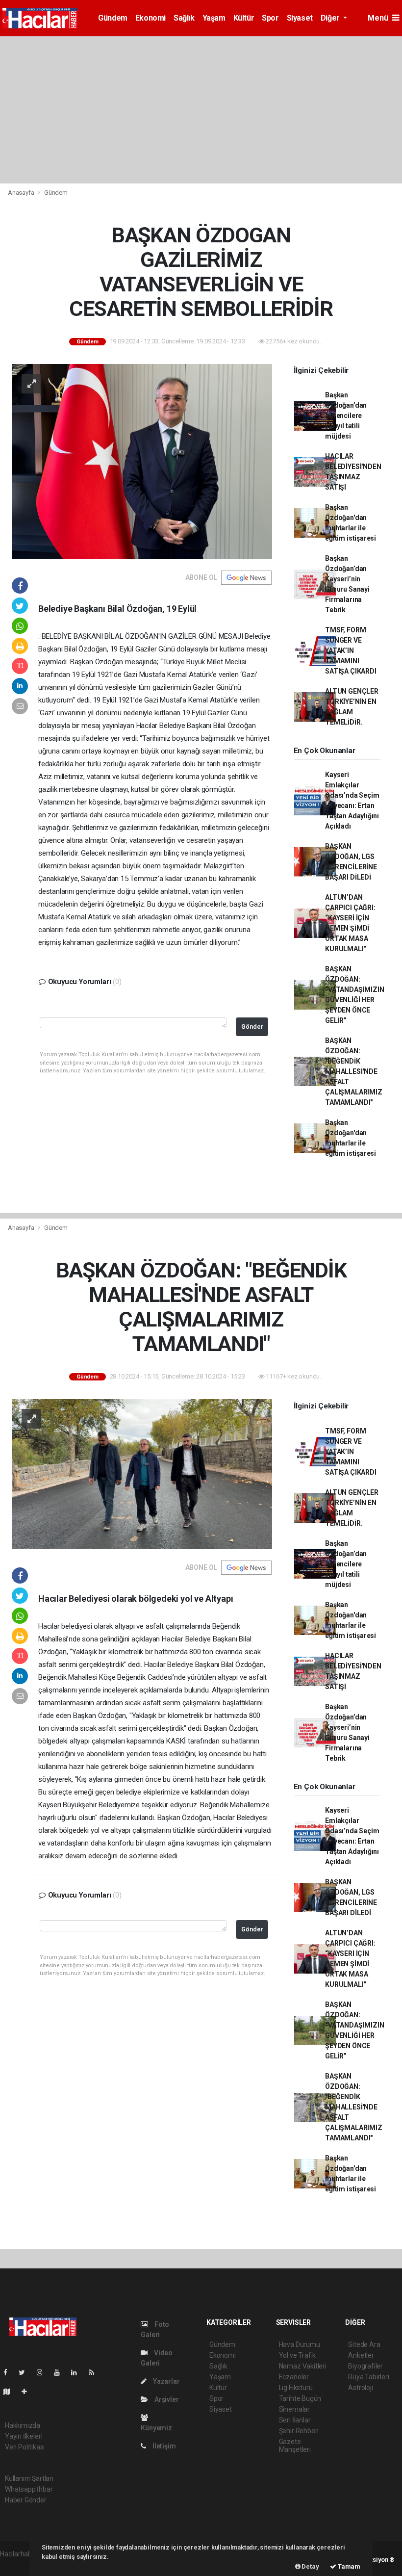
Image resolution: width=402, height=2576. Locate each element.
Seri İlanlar (295, 2420)
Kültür (244, 18)
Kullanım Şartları (29, 2478)
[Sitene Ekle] (28, 2392)
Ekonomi (151, 18)
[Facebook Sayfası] (9, 2372)
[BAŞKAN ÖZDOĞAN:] (142, 1473)
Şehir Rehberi (299, 2431)
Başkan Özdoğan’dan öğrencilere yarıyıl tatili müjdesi (346, 416)
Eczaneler (294, 2377)
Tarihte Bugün (300, 2398)
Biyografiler (365, 2366)
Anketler (361, 2355)
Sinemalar (294, 2409)
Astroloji (360, 2388)
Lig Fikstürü (296, 2388)
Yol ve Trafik (298, 2355)
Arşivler (166, 2399)
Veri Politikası (25, 2447)
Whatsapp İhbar (29, 2489)
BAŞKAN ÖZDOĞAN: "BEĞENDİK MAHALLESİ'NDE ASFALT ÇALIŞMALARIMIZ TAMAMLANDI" (353, 1071)
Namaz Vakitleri (303, 2366)
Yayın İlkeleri (24, 2436)
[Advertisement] (201, 110)
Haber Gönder (26, 2500)
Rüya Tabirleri (368, 2377)
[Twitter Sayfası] (26, 2372)
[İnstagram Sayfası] (44, 2372)
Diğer (331, 18)
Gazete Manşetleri (295, 2446)
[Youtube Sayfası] (61, 2372)
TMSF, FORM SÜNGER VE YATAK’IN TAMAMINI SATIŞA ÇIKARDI (351, 651)
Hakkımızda (23, 2425)
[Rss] (95, 2372)
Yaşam (214, 18)
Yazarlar (165, 2381)
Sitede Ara (364, 2344)
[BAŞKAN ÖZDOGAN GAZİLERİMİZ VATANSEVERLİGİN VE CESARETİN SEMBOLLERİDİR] (142, 461)
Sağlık (184, 18)
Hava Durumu (300, 2344)
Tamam (348, 2566)
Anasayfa (22, 193)
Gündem (113, 18)
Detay (310, 2566)
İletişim (163, 2446)
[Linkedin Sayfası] (78, 2372)
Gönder (252, 1027)
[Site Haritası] (11, 2392)
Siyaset (300, 18)
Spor (270, 18)
